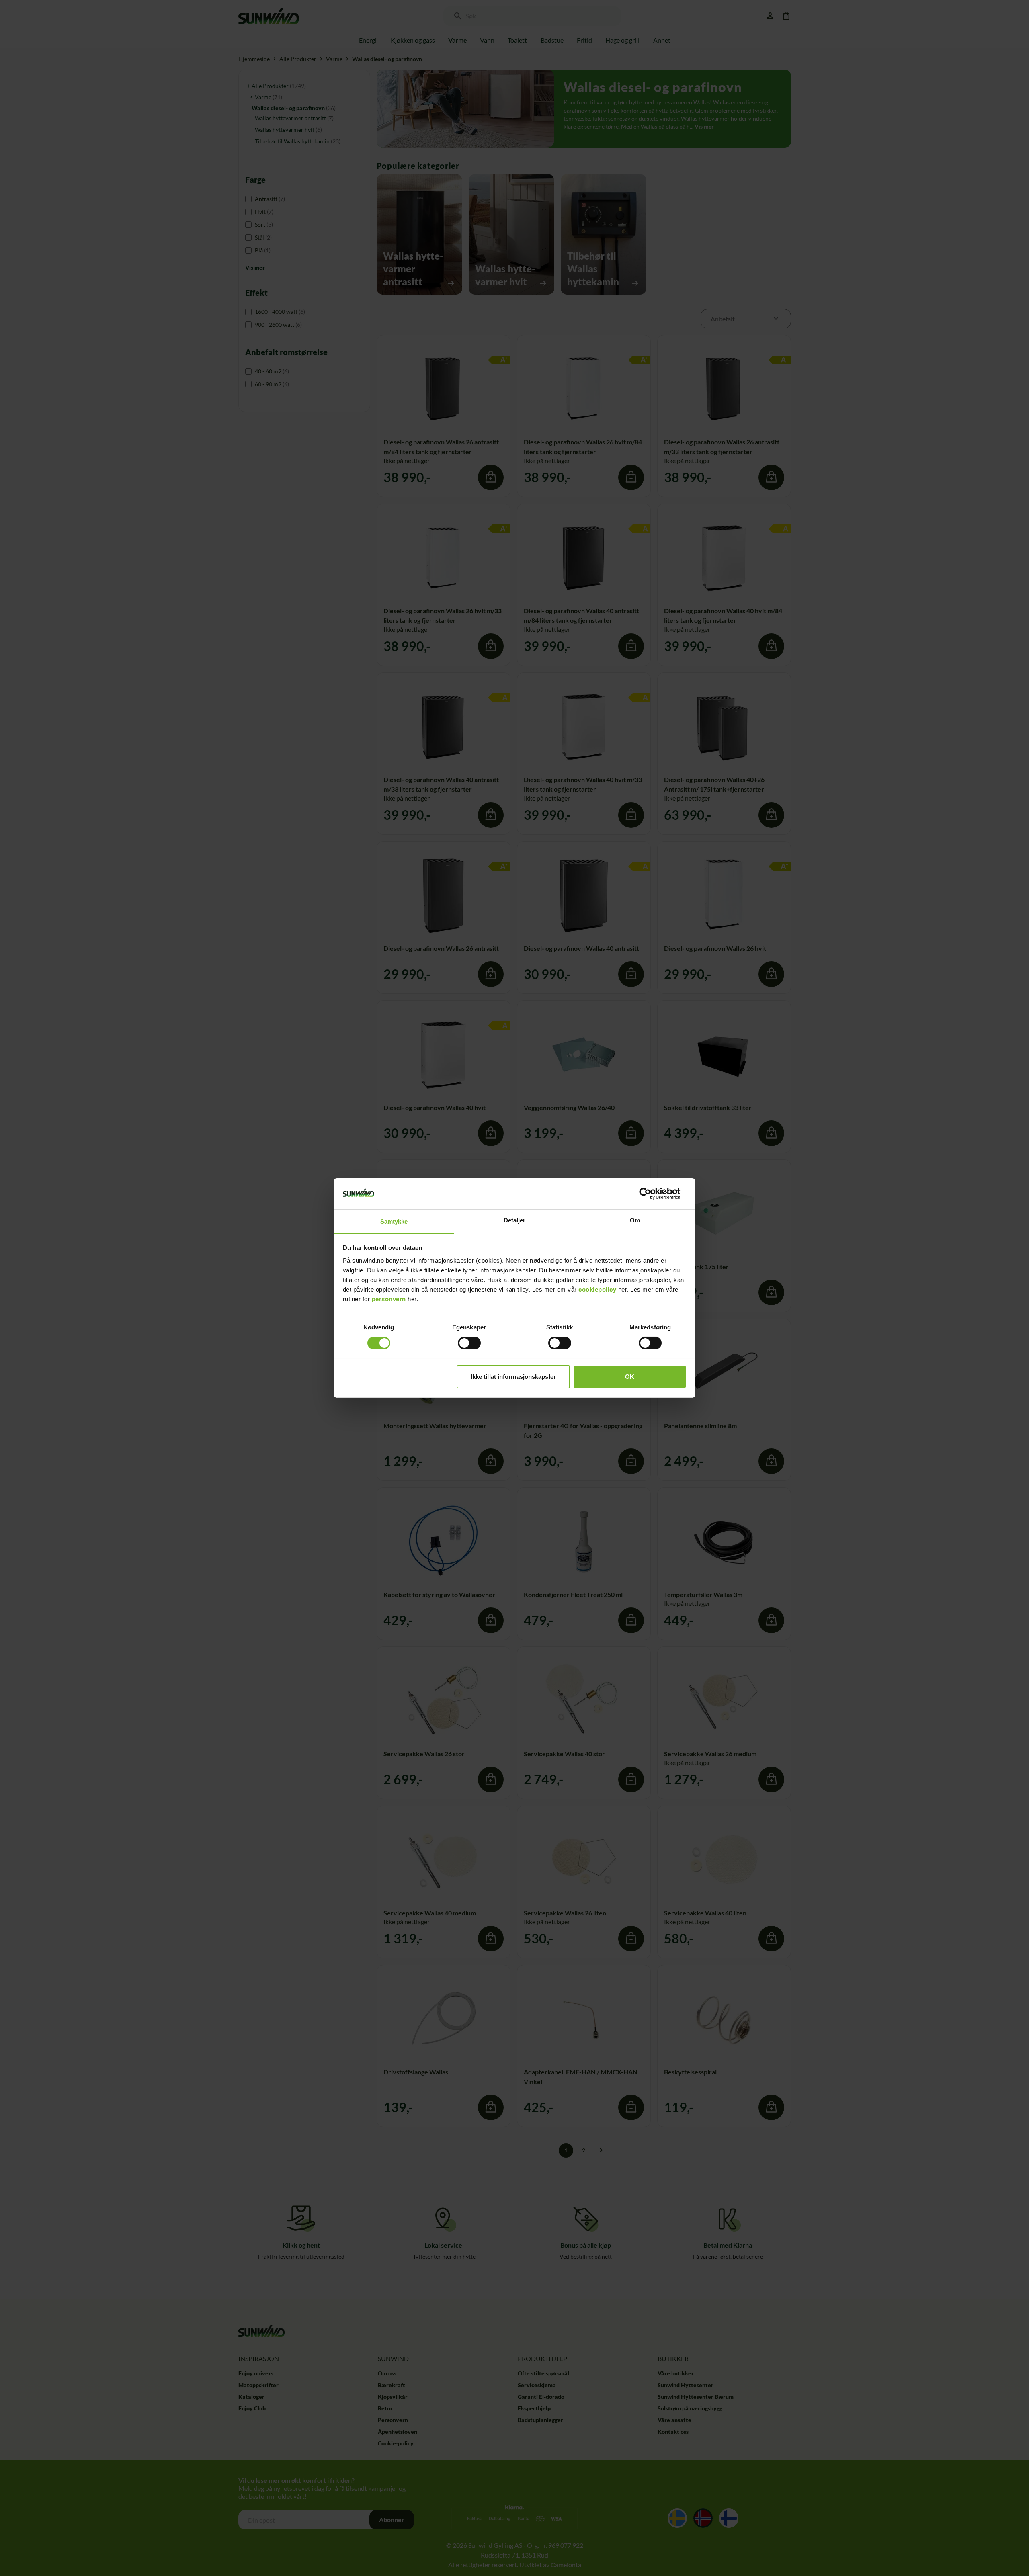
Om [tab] (635, 1220)
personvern (389, 1299)
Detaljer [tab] (515, 1220)
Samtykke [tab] (394, 1221)
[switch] (469, 1343)
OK (630, 1377)
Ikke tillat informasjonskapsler (513, 1377)
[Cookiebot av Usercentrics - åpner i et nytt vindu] (651, 1194)
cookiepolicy (597, 1289)
